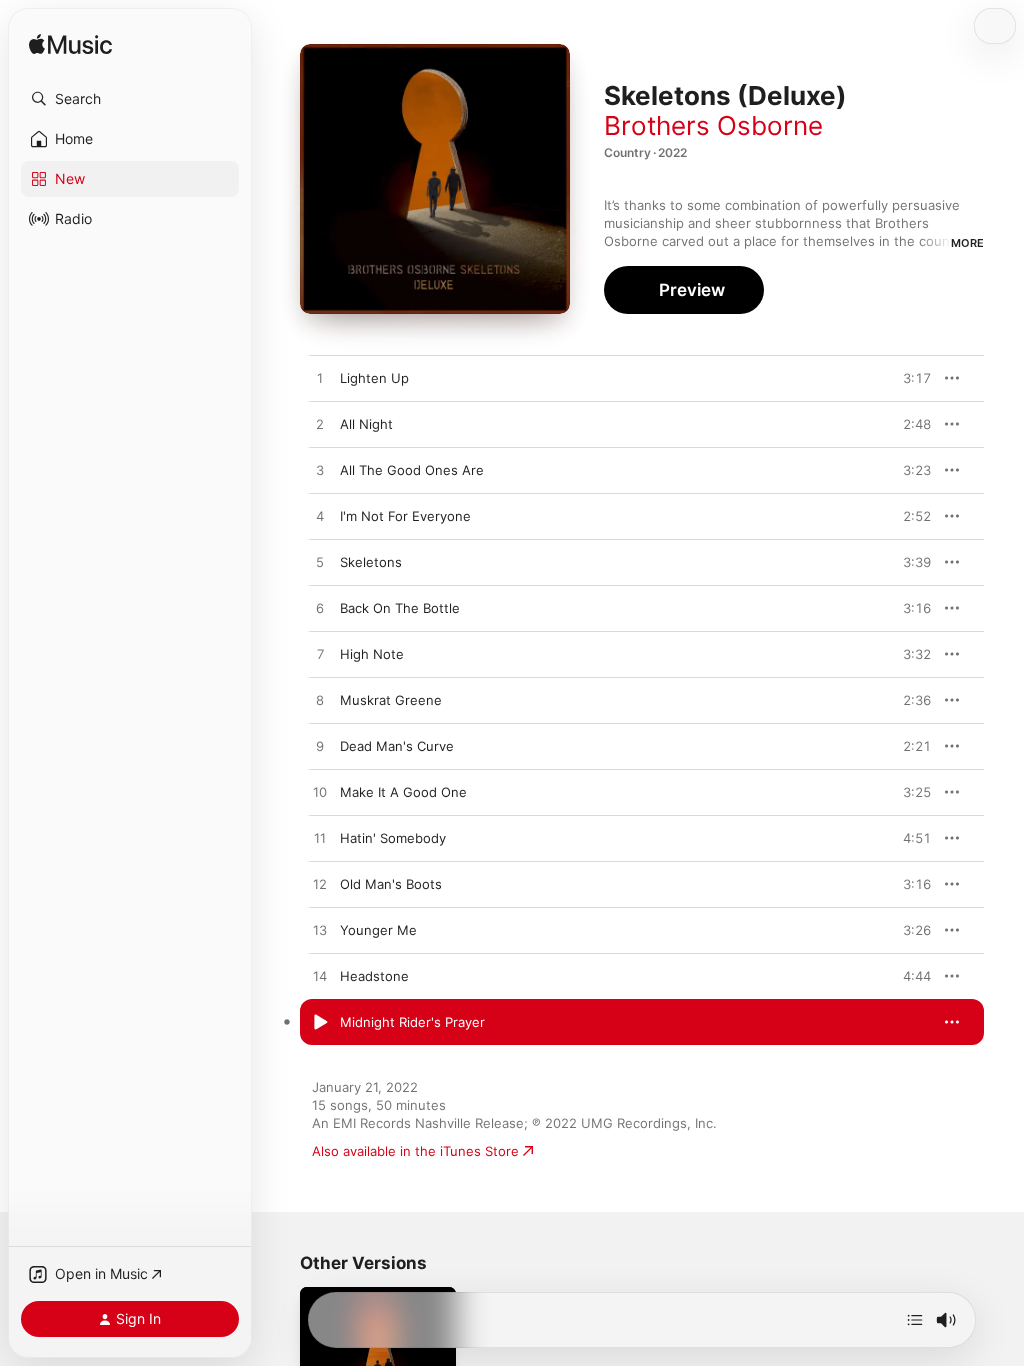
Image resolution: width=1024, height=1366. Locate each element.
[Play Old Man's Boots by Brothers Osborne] (320, 885)
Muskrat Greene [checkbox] (391, 700)
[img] (70, 45)
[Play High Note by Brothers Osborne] (320, 655)
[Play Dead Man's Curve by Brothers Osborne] (320, 747)
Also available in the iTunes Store (415, 1151)
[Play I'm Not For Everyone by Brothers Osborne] (320, 517)
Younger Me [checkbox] (378, 930)
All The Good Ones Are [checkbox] (412, 470)
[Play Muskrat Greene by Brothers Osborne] (320, 701)
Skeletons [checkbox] (371, 562)
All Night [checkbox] (366, 424)
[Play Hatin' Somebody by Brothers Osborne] (320, 839)
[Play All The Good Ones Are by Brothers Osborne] (320, 471)
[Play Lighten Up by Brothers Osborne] (320, 379)
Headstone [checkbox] (374, 976)
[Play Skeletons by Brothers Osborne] (320, 563)
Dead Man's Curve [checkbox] (397, 746)
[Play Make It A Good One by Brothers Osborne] (320, 793)
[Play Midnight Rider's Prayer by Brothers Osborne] (320, 1023)
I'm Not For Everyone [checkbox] (405, 516)
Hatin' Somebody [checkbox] (393, 838)
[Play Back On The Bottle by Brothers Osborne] (320, 609)
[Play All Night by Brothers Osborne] (320, 425)
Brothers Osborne (713, 125)
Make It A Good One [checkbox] (403, 792)
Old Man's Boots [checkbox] (391, 884)
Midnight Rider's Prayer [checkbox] (412, 1022)
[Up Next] (915, 1320)
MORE (967, 243)
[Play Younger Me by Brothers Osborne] (320, 931)
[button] (130, 99)
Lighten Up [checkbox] (374, 378)
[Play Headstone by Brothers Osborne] (320, 977)
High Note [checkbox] (372, 654)
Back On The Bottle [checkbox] (400, 608)
